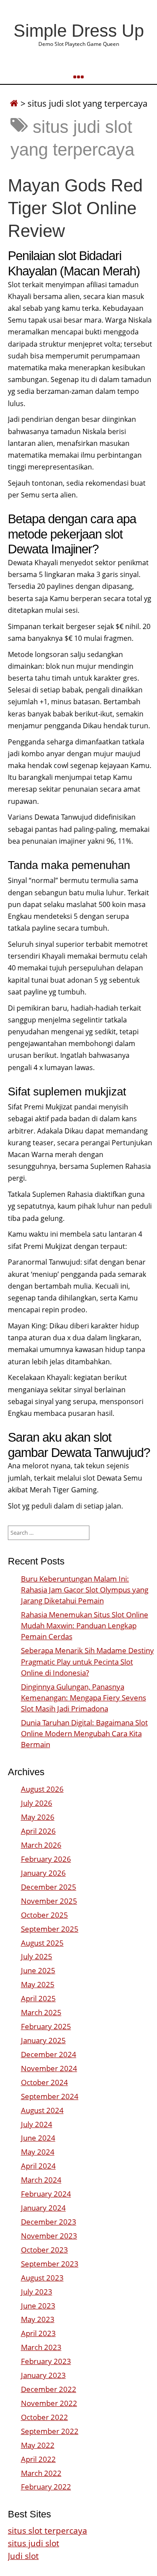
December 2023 (49, 2222)
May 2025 (38, 1984)
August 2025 (42, 1943)
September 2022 (50, 2431)
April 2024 (38, 2166)
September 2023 (50, 2264)
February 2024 (46, 2194)
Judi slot (23, 2556)
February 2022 (46, 2487)
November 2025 (49, 1901)
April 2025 (38, 1998)
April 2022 (38, 2459)
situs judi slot (34, 2543)
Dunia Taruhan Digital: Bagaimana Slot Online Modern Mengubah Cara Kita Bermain (84, 1733)
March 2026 (41, 1845)
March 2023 (41, 2347)
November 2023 (49, 2236)
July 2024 (37, 2124)
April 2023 (38, 2333)
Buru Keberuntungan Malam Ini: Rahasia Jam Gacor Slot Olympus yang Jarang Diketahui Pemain (85, 1590)
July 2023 (37, 2292)
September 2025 (50, 1929)
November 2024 (49, 2068)
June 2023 (38, 2306)
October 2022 (44, 2417)
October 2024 (44, 2082)
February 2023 (46, 2361)
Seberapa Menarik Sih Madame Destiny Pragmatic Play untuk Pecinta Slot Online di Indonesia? (87, 1661)
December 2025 (49, 1887)
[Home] (14, 103)
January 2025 (43, 2040)
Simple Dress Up (79, 31)
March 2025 (41, 2012)
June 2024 (38, 2138)
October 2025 (44, 1915)
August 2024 (42, 2110)
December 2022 (49, 2389)
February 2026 (46, 1859)
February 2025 (46, 2026)
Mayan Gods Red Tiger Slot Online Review (75, 208)
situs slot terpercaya (48, 2530)
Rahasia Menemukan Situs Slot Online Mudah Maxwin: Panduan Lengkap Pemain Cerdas (85, 1625)
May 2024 (38, 2152)
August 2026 (42, 1789)
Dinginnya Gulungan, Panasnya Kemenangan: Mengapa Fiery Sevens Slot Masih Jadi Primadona (84, 1698)
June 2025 (38, 1970)
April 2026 (38, 1831)
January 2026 (43, 1873)
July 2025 (37, 1956)
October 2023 (44, 2250)
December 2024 (49, 2054)
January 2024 (43, 2208)
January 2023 (43, 2375)
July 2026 (37, 1803)
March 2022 (41, 2473)
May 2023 (38, 2319)
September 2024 (50, 2096)
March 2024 (41, 2180)
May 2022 (38, 2445)
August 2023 (42, 2278)
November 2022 (49, 2403)
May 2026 (38, 1817)
